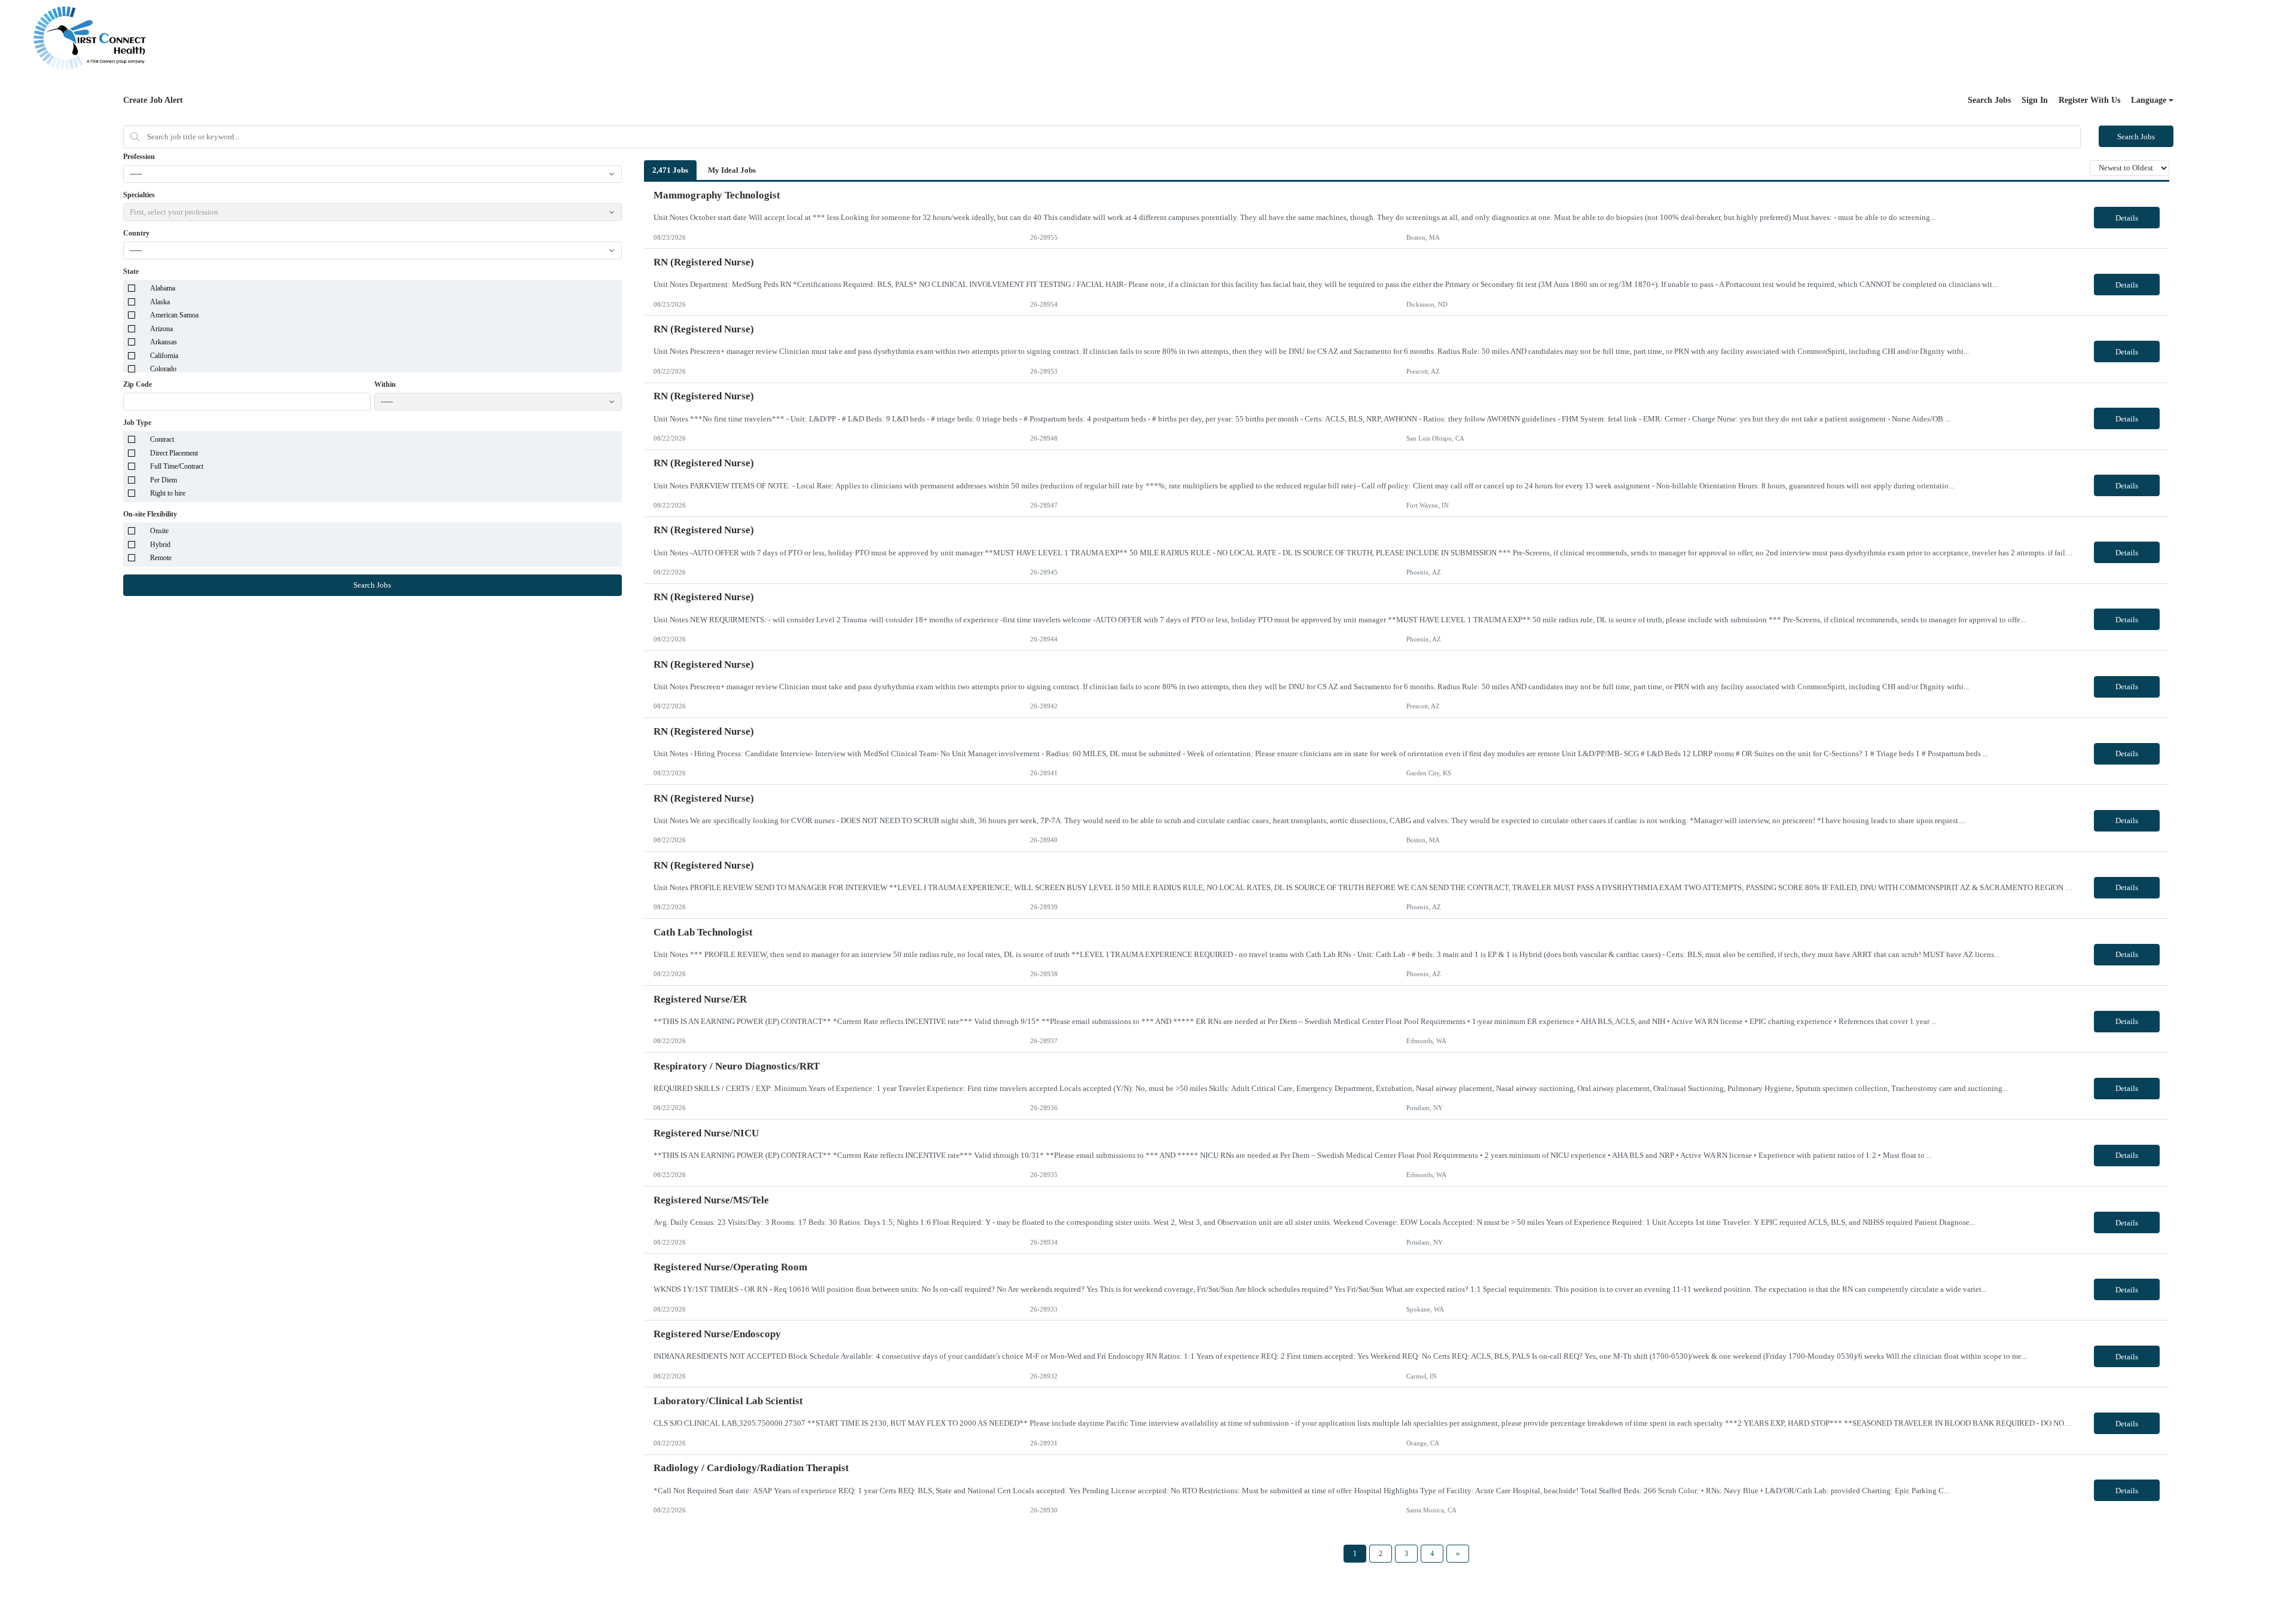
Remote (161, 558)
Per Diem (164, 480)
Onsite (159, 531)
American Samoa (174, 315)
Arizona (161, 329)
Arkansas (164, 342)
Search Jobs (1989, 100)
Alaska (160, 302)
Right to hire (168, 493)
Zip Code (138, 384)
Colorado (163, 369)
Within (385, 384)
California (164, 356)
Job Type (137, 423)
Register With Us (2089, 100)
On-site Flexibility (150, 514)
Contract (162, 439)
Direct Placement (174, 453)
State (131, 271)
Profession (139, 157)
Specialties (139, 195)
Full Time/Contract (177, 466)
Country (136, 233)
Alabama (163, 288)
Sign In (2035, 100)
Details (2127, 218)
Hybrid (160, 545)
